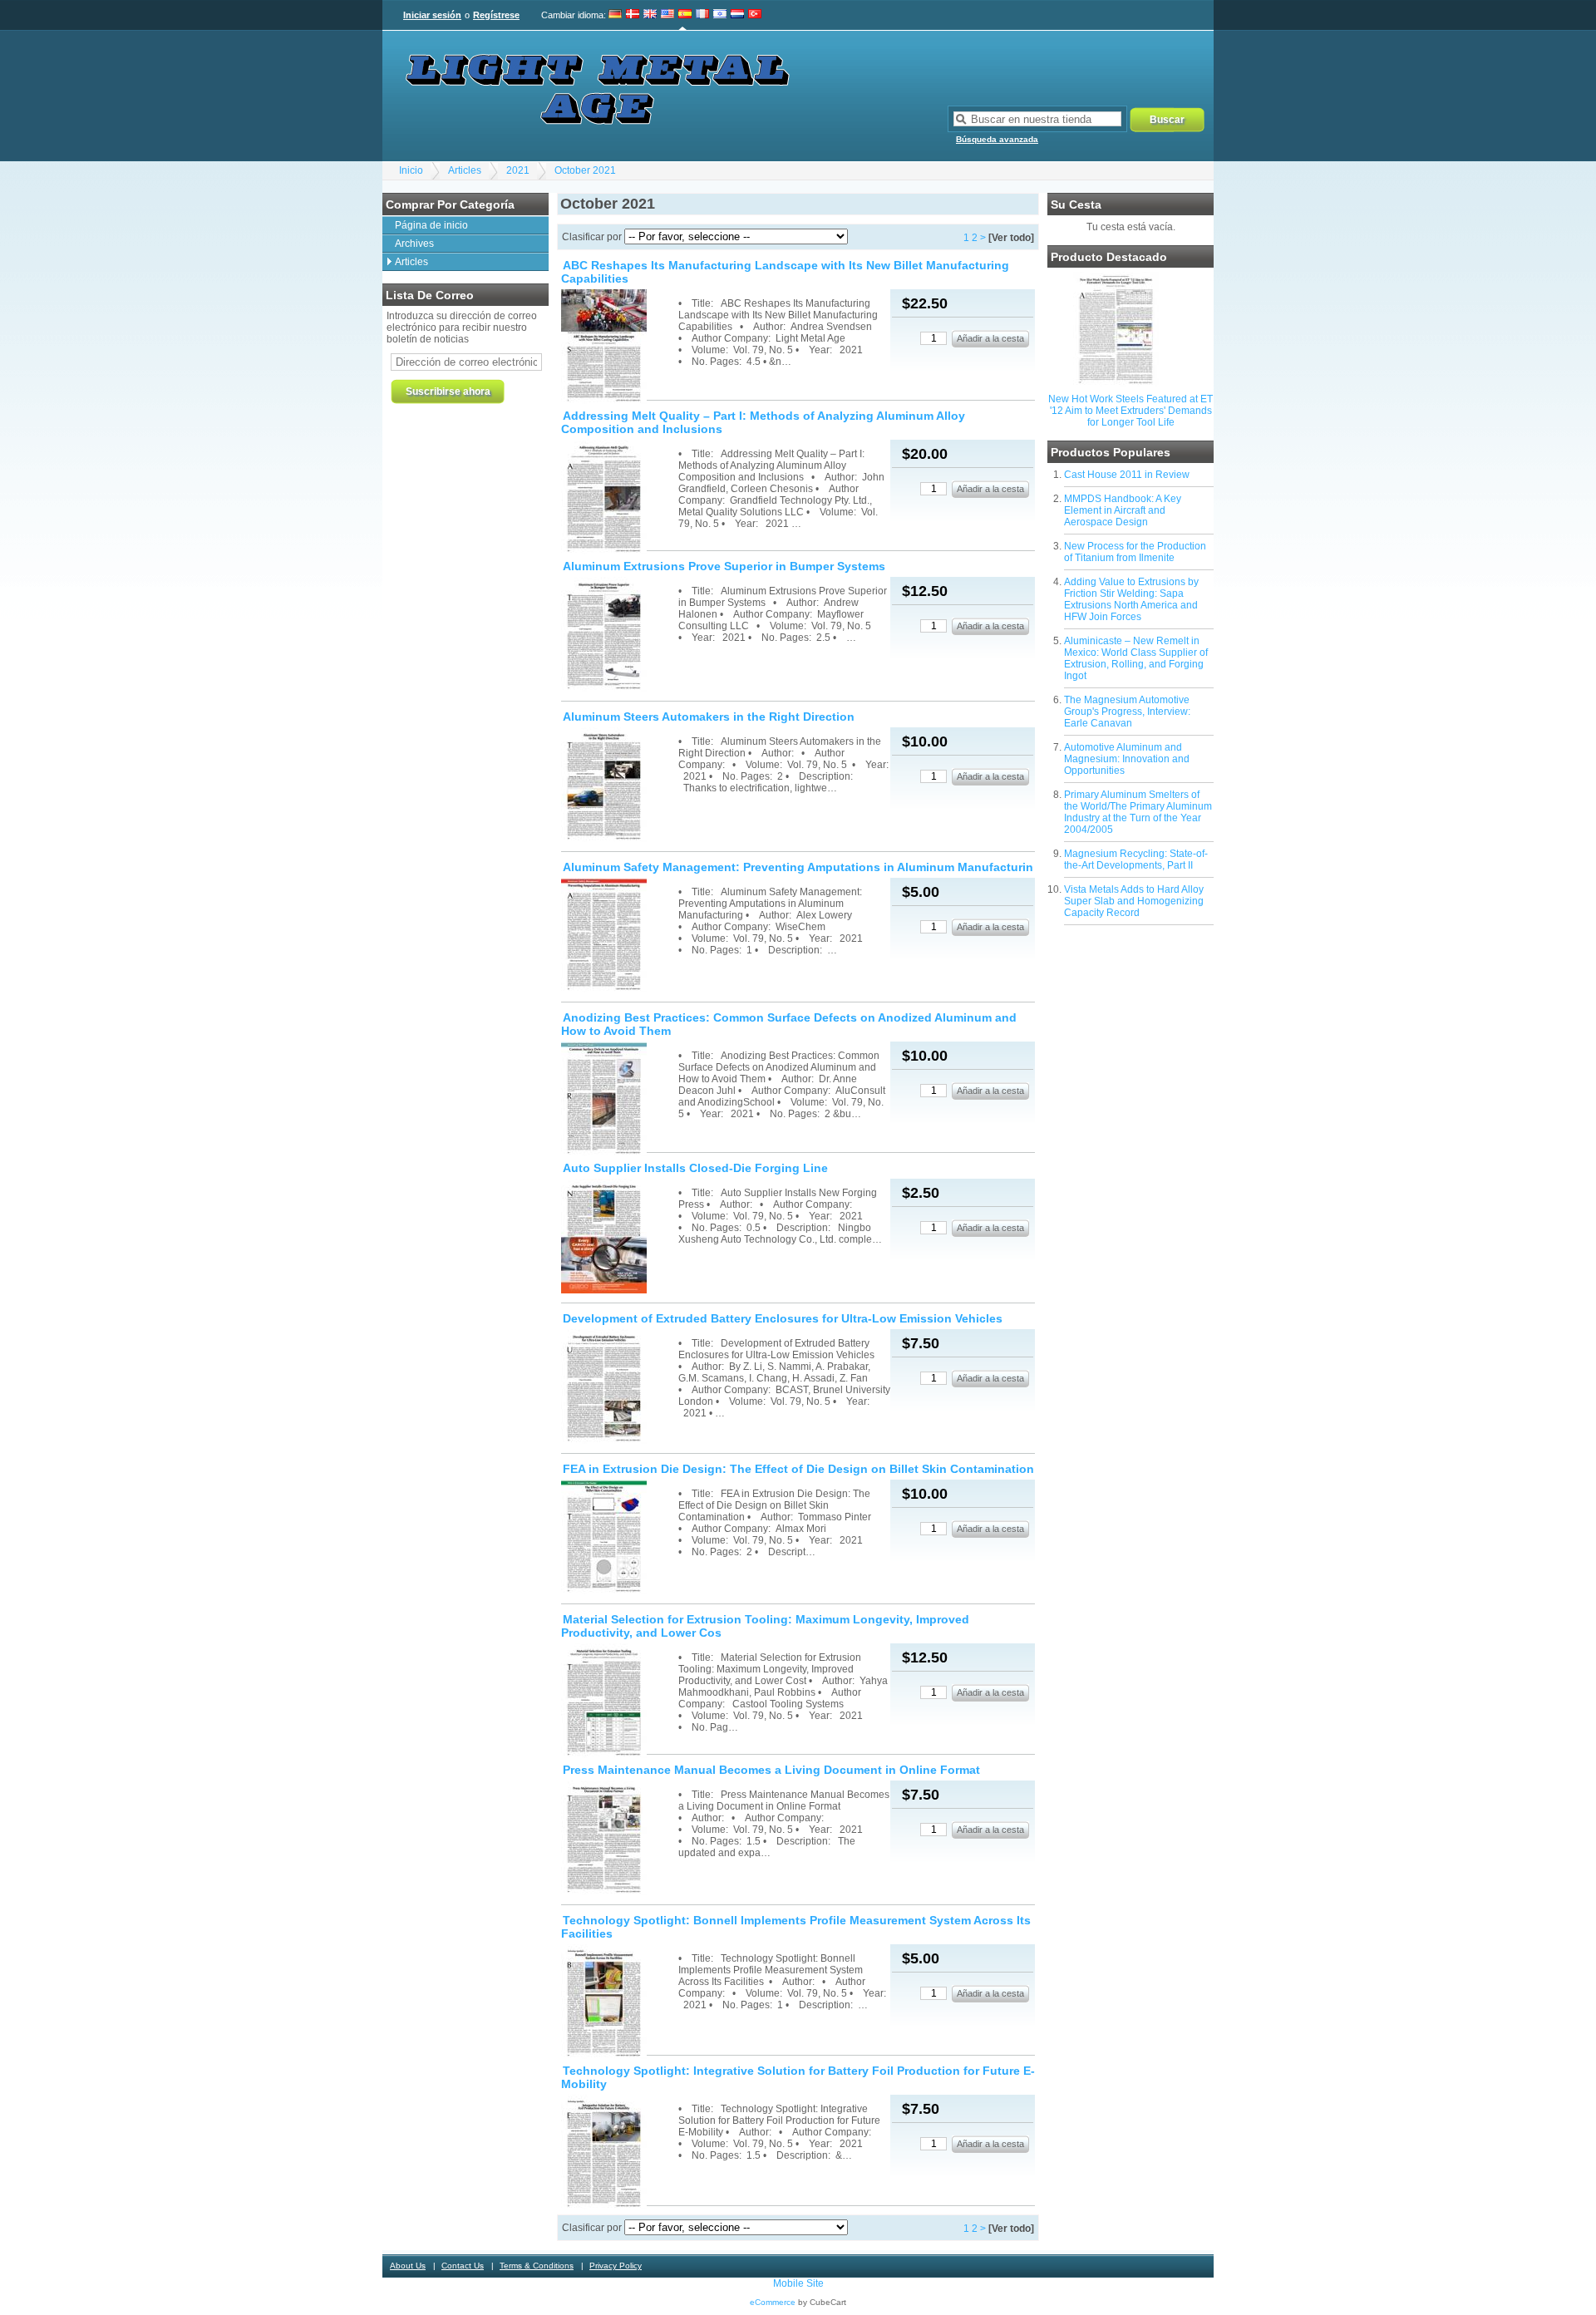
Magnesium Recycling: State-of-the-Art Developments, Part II (1136, 860)
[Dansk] (633, 15)
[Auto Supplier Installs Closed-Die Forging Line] (618, 1237)
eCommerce (773, 2302)
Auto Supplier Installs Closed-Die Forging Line (695, 1168)
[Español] (685, 15)
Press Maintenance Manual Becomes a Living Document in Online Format (771, 1770)
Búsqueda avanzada (997, 139)
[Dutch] (737, 15)
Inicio (411, 170)
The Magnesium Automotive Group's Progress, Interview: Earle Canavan (1127, 712)
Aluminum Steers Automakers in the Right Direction (709, 717)
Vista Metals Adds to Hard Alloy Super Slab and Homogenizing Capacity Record (1134, 901)
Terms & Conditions (537, 2266)
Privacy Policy (616, 2266)
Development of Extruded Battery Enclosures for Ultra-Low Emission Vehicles (783, 1318)
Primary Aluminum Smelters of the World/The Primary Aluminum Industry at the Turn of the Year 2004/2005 (1138, 812)
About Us (408, 2266)
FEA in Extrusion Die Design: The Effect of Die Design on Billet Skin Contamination (798, 1469)
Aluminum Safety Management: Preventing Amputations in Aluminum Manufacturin (798, 867)
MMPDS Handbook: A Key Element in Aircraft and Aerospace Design (1123, 510)
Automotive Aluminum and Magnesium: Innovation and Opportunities (1127, 759)
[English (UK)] (650, 15)
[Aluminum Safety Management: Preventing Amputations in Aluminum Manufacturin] (618, 936)
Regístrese (496, 15)
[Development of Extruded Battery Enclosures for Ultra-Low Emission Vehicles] (618, 1388)
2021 (518, 170)
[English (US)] (667, 15)
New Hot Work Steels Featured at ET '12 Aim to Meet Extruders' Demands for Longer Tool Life (1130, 411)
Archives (414, 244)
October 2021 (585, 170)
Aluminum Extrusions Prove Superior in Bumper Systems (724, 566)
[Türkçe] (755, 15)
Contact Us (463, 2266)
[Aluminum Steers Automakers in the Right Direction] (618, 786)
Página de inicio (431, 225)
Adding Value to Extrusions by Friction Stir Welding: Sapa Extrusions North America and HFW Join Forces (1131, 599)
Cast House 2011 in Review (1127, 475)
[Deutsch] (616, 15)
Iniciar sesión (432, 15)
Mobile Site (798, 2283)
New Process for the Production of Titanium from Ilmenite (1135, 552)
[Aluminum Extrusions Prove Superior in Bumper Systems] (618, 635)
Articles (465, 170)
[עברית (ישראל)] (720, 15)
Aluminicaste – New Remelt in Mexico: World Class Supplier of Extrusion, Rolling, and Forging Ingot (1136, 658)
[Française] (702, 15)
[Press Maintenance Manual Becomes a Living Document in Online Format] (618, 1839)
